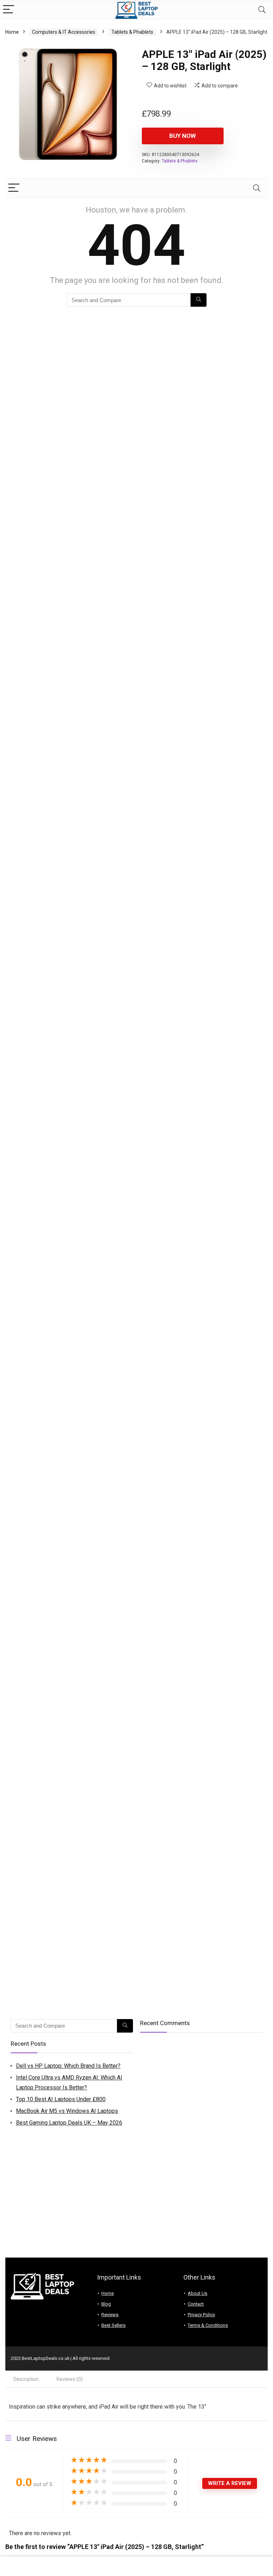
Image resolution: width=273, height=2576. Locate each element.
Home (12, 32)
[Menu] (9, 10)
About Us (197, 2293)
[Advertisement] (136, 2201)
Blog (106, 2304)
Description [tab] (26, 2379)
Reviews (110, 2315)
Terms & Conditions (208, 2325)
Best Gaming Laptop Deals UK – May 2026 (69, 2123)
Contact (196, 2304)
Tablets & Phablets (132, 32)
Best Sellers (113, 2325)
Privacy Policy (201, 2315)
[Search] (262, 10)
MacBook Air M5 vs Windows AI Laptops (67, 2111)
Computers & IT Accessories (64, 32)
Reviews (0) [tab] (70, 2379)
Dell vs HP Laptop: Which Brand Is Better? (68, 2066)
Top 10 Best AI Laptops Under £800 (61, 2099)
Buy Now (183, 136)
